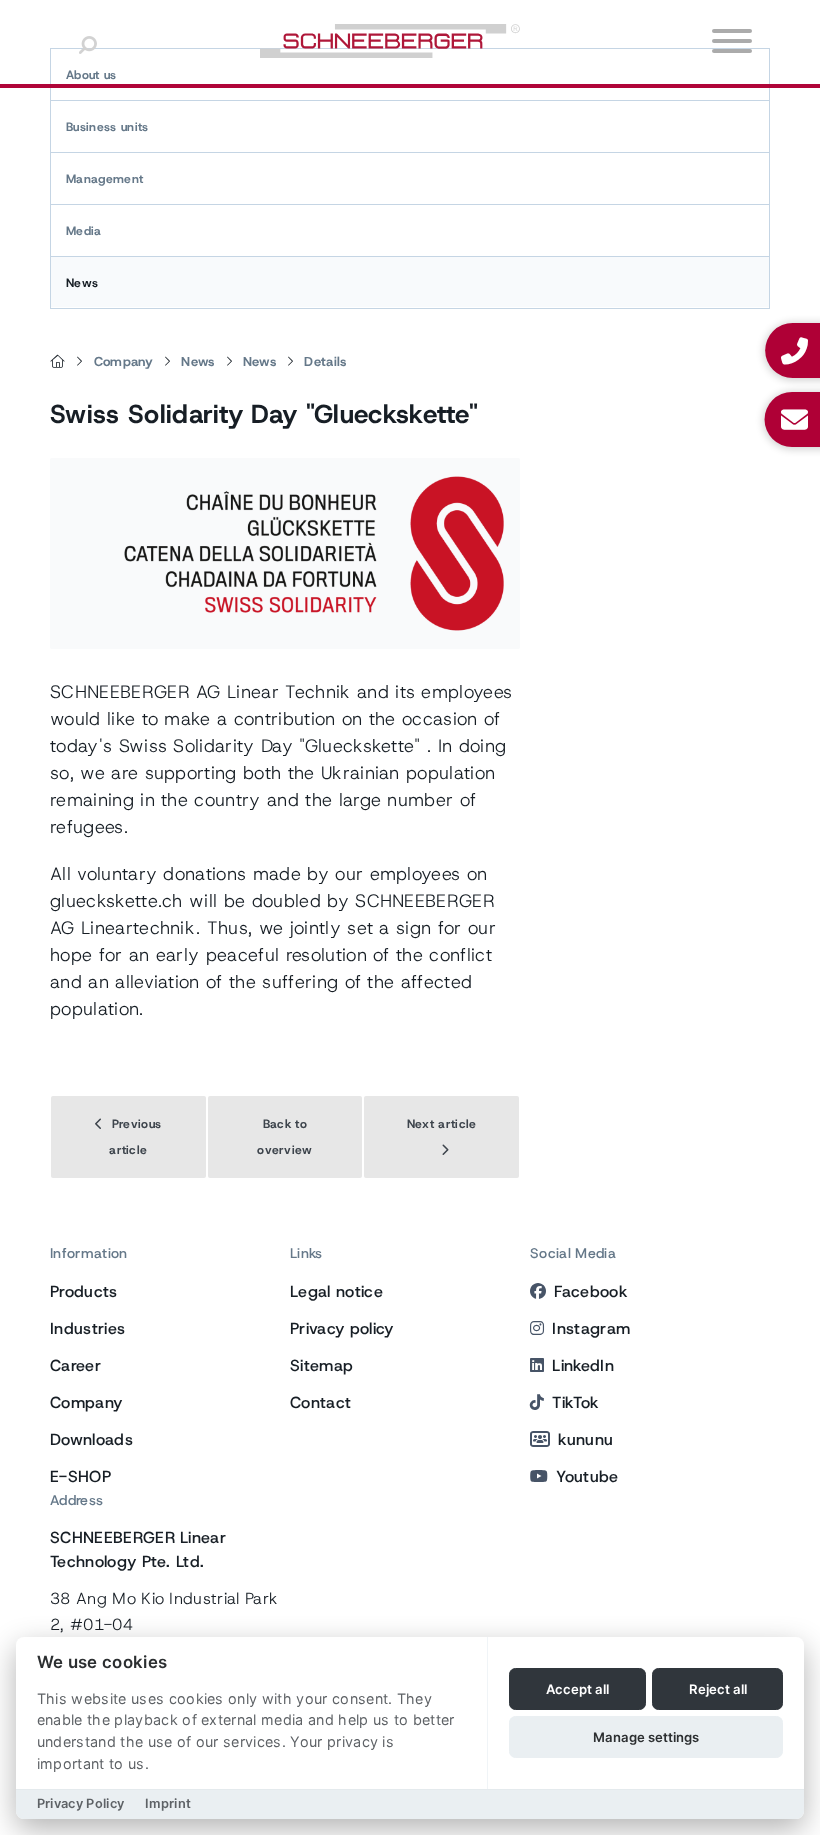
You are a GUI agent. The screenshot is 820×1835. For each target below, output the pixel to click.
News (82, 283)
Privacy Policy (80, 1803)
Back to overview (285, 1137)
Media (84, 231)
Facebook (590, 1291)
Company (123, 361)
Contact (320, 1402)
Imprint (168, 1803)
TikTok (575, 1402)
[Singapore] (57, 362)
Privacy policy (341, 1328)
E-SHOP (80, 1476)
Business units (107, 127)
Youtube (587, 1476)
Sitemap (321, 1365)
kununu (585, 1439)
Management (104, 179)
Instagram (591, 1328)
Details (325, 361)
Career (75, 1365)
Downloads (91, 1439)
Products (84, 1291)
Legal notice (336, 1291)
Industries (87, 1328)
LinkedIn (583, 1365)
